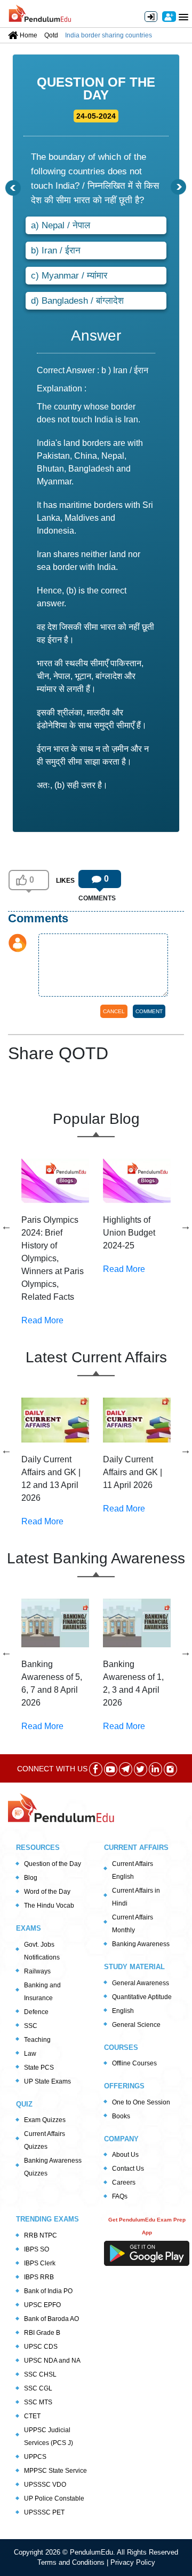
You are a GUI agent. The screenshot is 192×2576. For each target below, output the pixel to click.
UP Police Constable (54, 2498)
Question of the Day (53, 1864)
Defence (36, 2012)
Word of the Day (47, 1892)
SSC (31, 2026)
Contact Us (128, 2169)
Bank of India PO (48, 2291)
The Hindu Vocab (49, 1906)
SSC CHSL (40, 2374)
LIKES (65, 881)
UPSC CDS (41, 2347)
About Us (125, 2155)
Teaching (37, 2040)
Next (186, 1226)
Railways (37, 1971)
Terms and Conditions (72, 2562)
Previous (6, 1226)
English (123, 2011)
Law (30, 2054)
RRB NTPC (41, 2235)
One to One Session (141, 2102)
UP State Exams (47, 2081)
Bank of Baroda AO (51, 2319)
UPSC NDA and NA (52, 2361)
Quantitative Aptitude (142, 1997)
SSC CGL (38, 2388)
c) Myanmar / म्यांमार (69, 276)
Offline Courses (134, 2063)
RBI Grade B (42, 2333)
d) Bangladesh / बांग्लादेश (77, 301)
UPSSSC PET (44, 2512)
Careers (124, 2182)
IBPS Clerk (40, 2263)
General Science (136, 2025)
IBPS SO (37, 2249)
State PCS (39, 2068)
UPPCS (35, 2457)
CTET (32, 2416)
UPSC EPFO (42, 2305)
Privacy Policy (133, 2562)
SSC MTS (38, 2402)
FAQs (120, 2196)
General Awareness (141, 1983)
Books (121, 2116)
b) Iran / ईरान (56, 250)
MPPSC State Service (55, 2471)
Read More (42, 1320)
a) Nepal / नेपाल (61, 225)
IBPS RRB (39, 2277)
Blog (31, 1878)
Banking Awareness (141, 1944)
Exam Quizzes (45, 2120)
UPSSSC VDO (45, 2485)
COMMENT (149, 1011)
